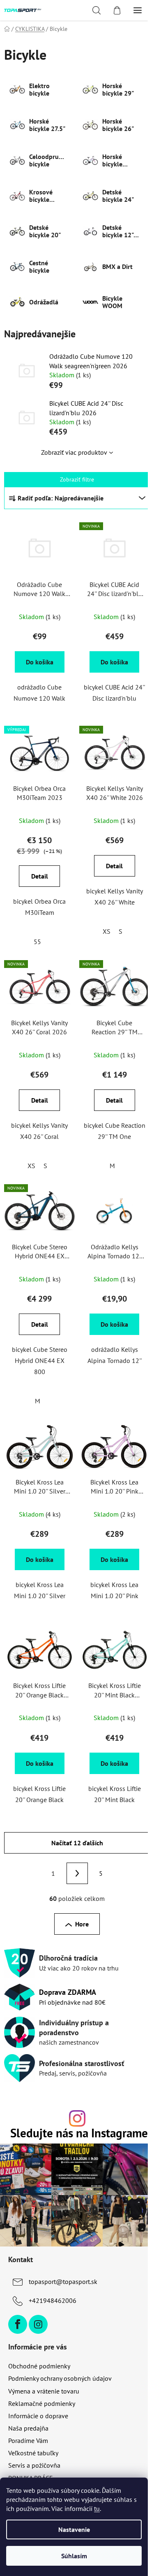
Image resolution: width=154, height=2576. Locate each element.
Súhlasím (74, 2556)
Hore (82, 1924)
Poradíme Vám (28, 2440)
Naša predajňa (28, 2428)
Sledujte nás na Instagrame (79, 2133)
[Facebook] (18, 2324)
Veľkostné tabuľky (33, 2453)
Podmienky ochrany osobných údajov (60, 2378)
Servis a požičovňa (34, 2465)
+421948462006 (53, 2300)
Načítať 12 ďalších (77, 1843)
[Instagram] (38, 2324)
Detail (40, 876)
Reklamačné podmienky (42, 2403)
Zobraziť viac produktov (74, 452)
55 (37, 942)
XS (107, 931)
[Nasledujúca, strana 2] (77, 1873)
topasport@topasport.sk (63, 2281)
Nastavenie (74, 2529)
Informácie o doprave (38, 2416)
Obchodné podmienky (39, 2366)
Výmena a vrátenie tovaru (44, 2391)
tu (97, 2508)
